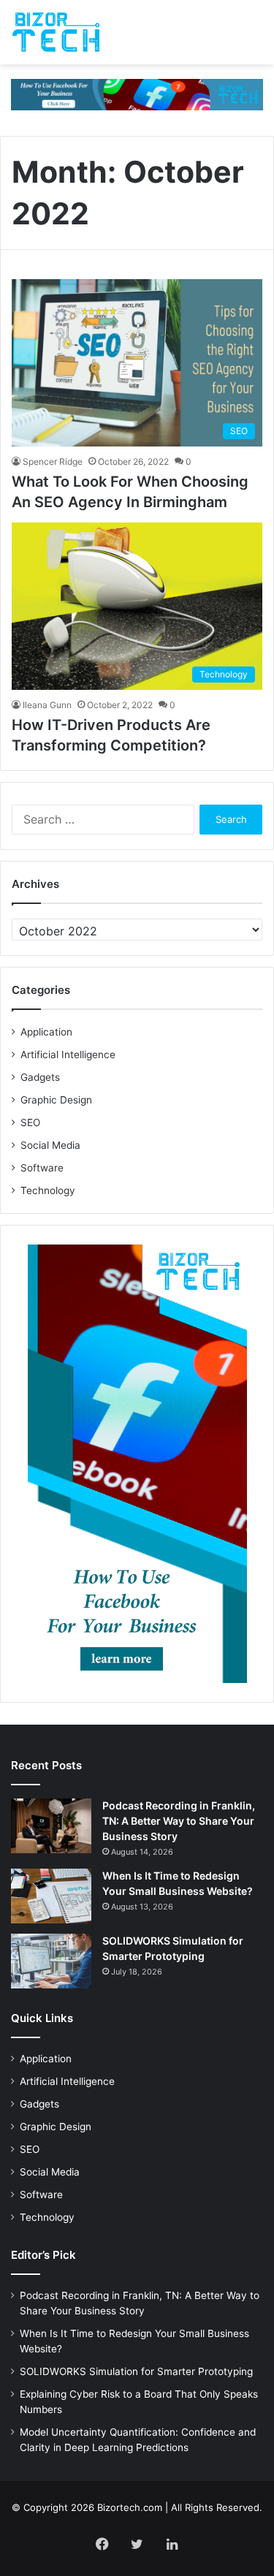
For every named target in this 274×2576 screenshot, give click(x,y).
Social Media (50, 1145)
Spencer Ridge (53, 461)
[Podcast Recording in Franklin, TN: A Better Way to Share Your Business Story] (51, 1826)
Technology (48, 1190)
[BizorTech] (56, 32)
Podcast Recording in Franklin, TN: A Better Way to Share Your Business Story (179, 1821)
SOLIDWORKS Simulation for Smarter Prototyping (136, 2371)
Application (46, 1032)
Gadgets (40, 1077)
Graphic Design (56, 1100)
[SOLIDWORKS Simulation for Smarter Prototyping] (51, 1961)
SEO (30, 1122)
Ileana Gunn (47, 705)
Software (42, 1168)
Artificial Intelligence (68, 1055)
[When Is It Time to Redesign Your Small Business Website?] (51, 1896)
